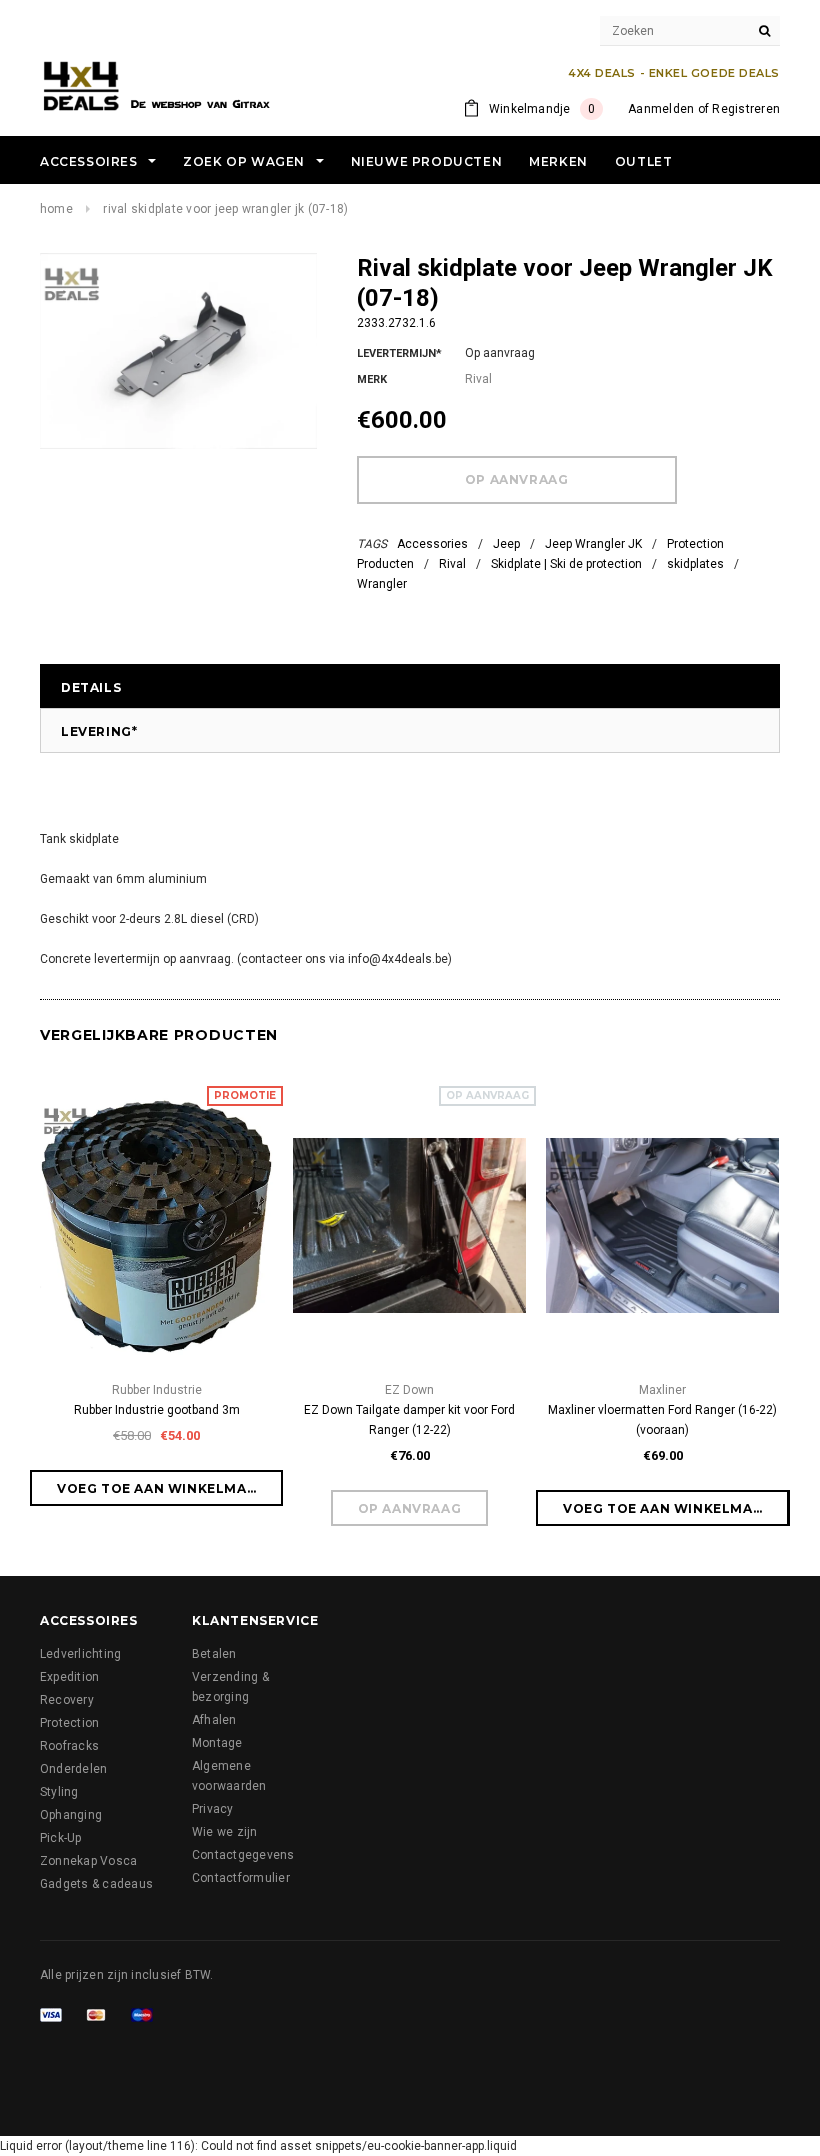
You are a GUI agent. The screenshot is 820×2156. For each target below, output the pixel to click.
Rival (452, 564)
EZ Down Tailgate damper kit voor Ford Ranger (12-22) (409, 1420)
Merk (372, 379)
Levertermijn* (399, 353)
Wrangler (382, 584)
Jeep (506, 544)
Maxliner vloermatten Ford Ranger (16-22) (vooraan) (662, 1420)
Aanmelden (661, 109)
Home (56, 209)
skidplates (695, 564)
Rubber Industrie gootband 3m (157, 1410)
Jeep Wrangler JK (593, 544)
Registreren (746, 109)
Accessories (432, 544)
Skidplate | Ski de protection (566, 564)
